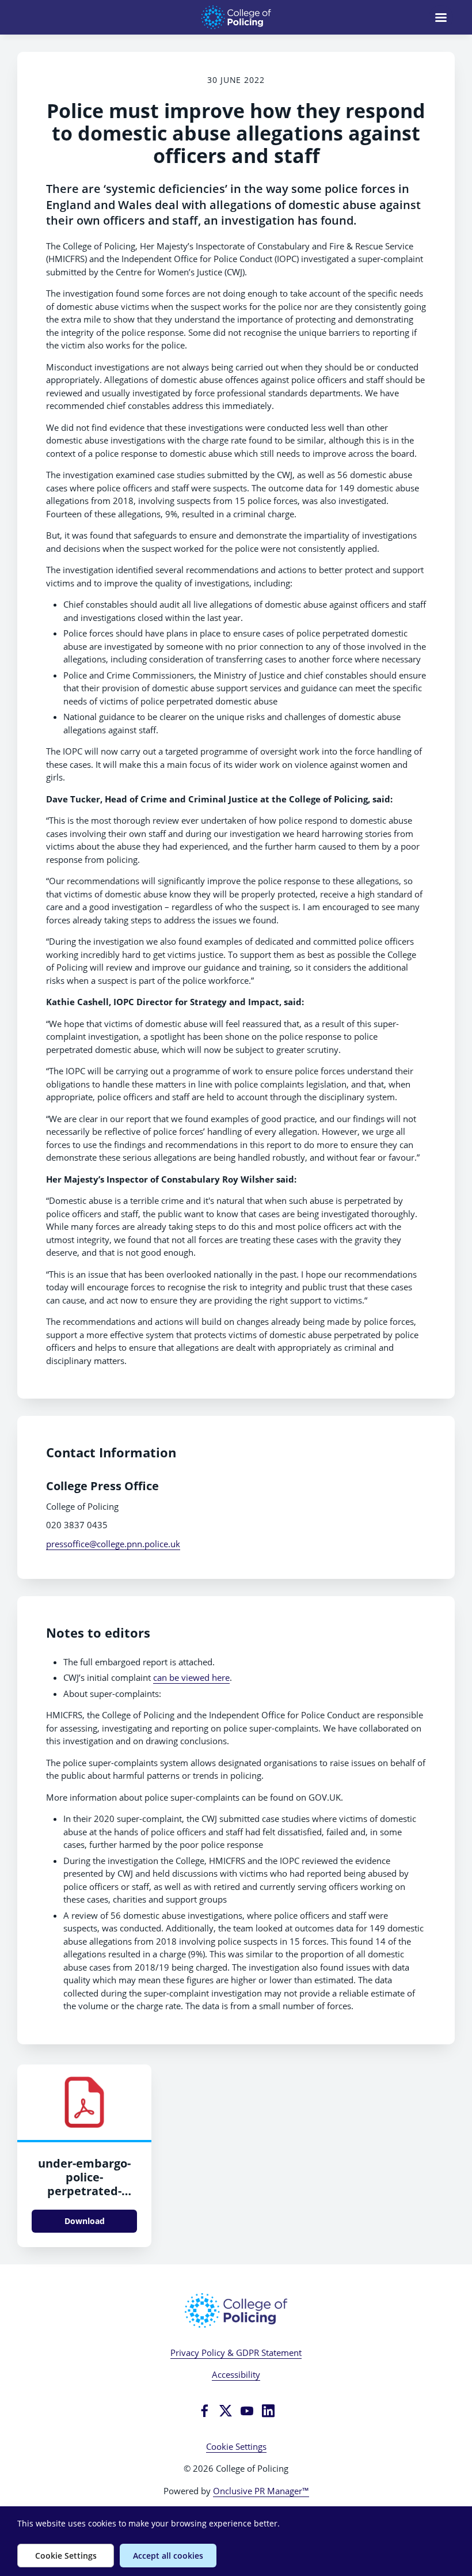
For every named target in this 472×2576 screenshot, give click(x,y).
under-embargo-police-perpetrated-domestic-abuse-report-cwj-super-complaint (85, 2198)
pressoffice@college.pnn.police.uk (113, 1544)
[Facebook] (204, 2411)
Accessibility (236, 2374)
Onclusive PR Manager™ (261, 2491)
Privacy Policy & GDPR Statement (236, 2353)
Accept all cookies (168, 2556)
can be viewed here (191, 1677)
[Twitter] (226, 2411)
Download (85, 2221)
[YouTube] (247, 2411)
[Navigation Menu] (441, 17)
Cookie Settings (236, 2446)
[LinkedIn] (268, 2411)
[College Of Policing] (236, 2310)
